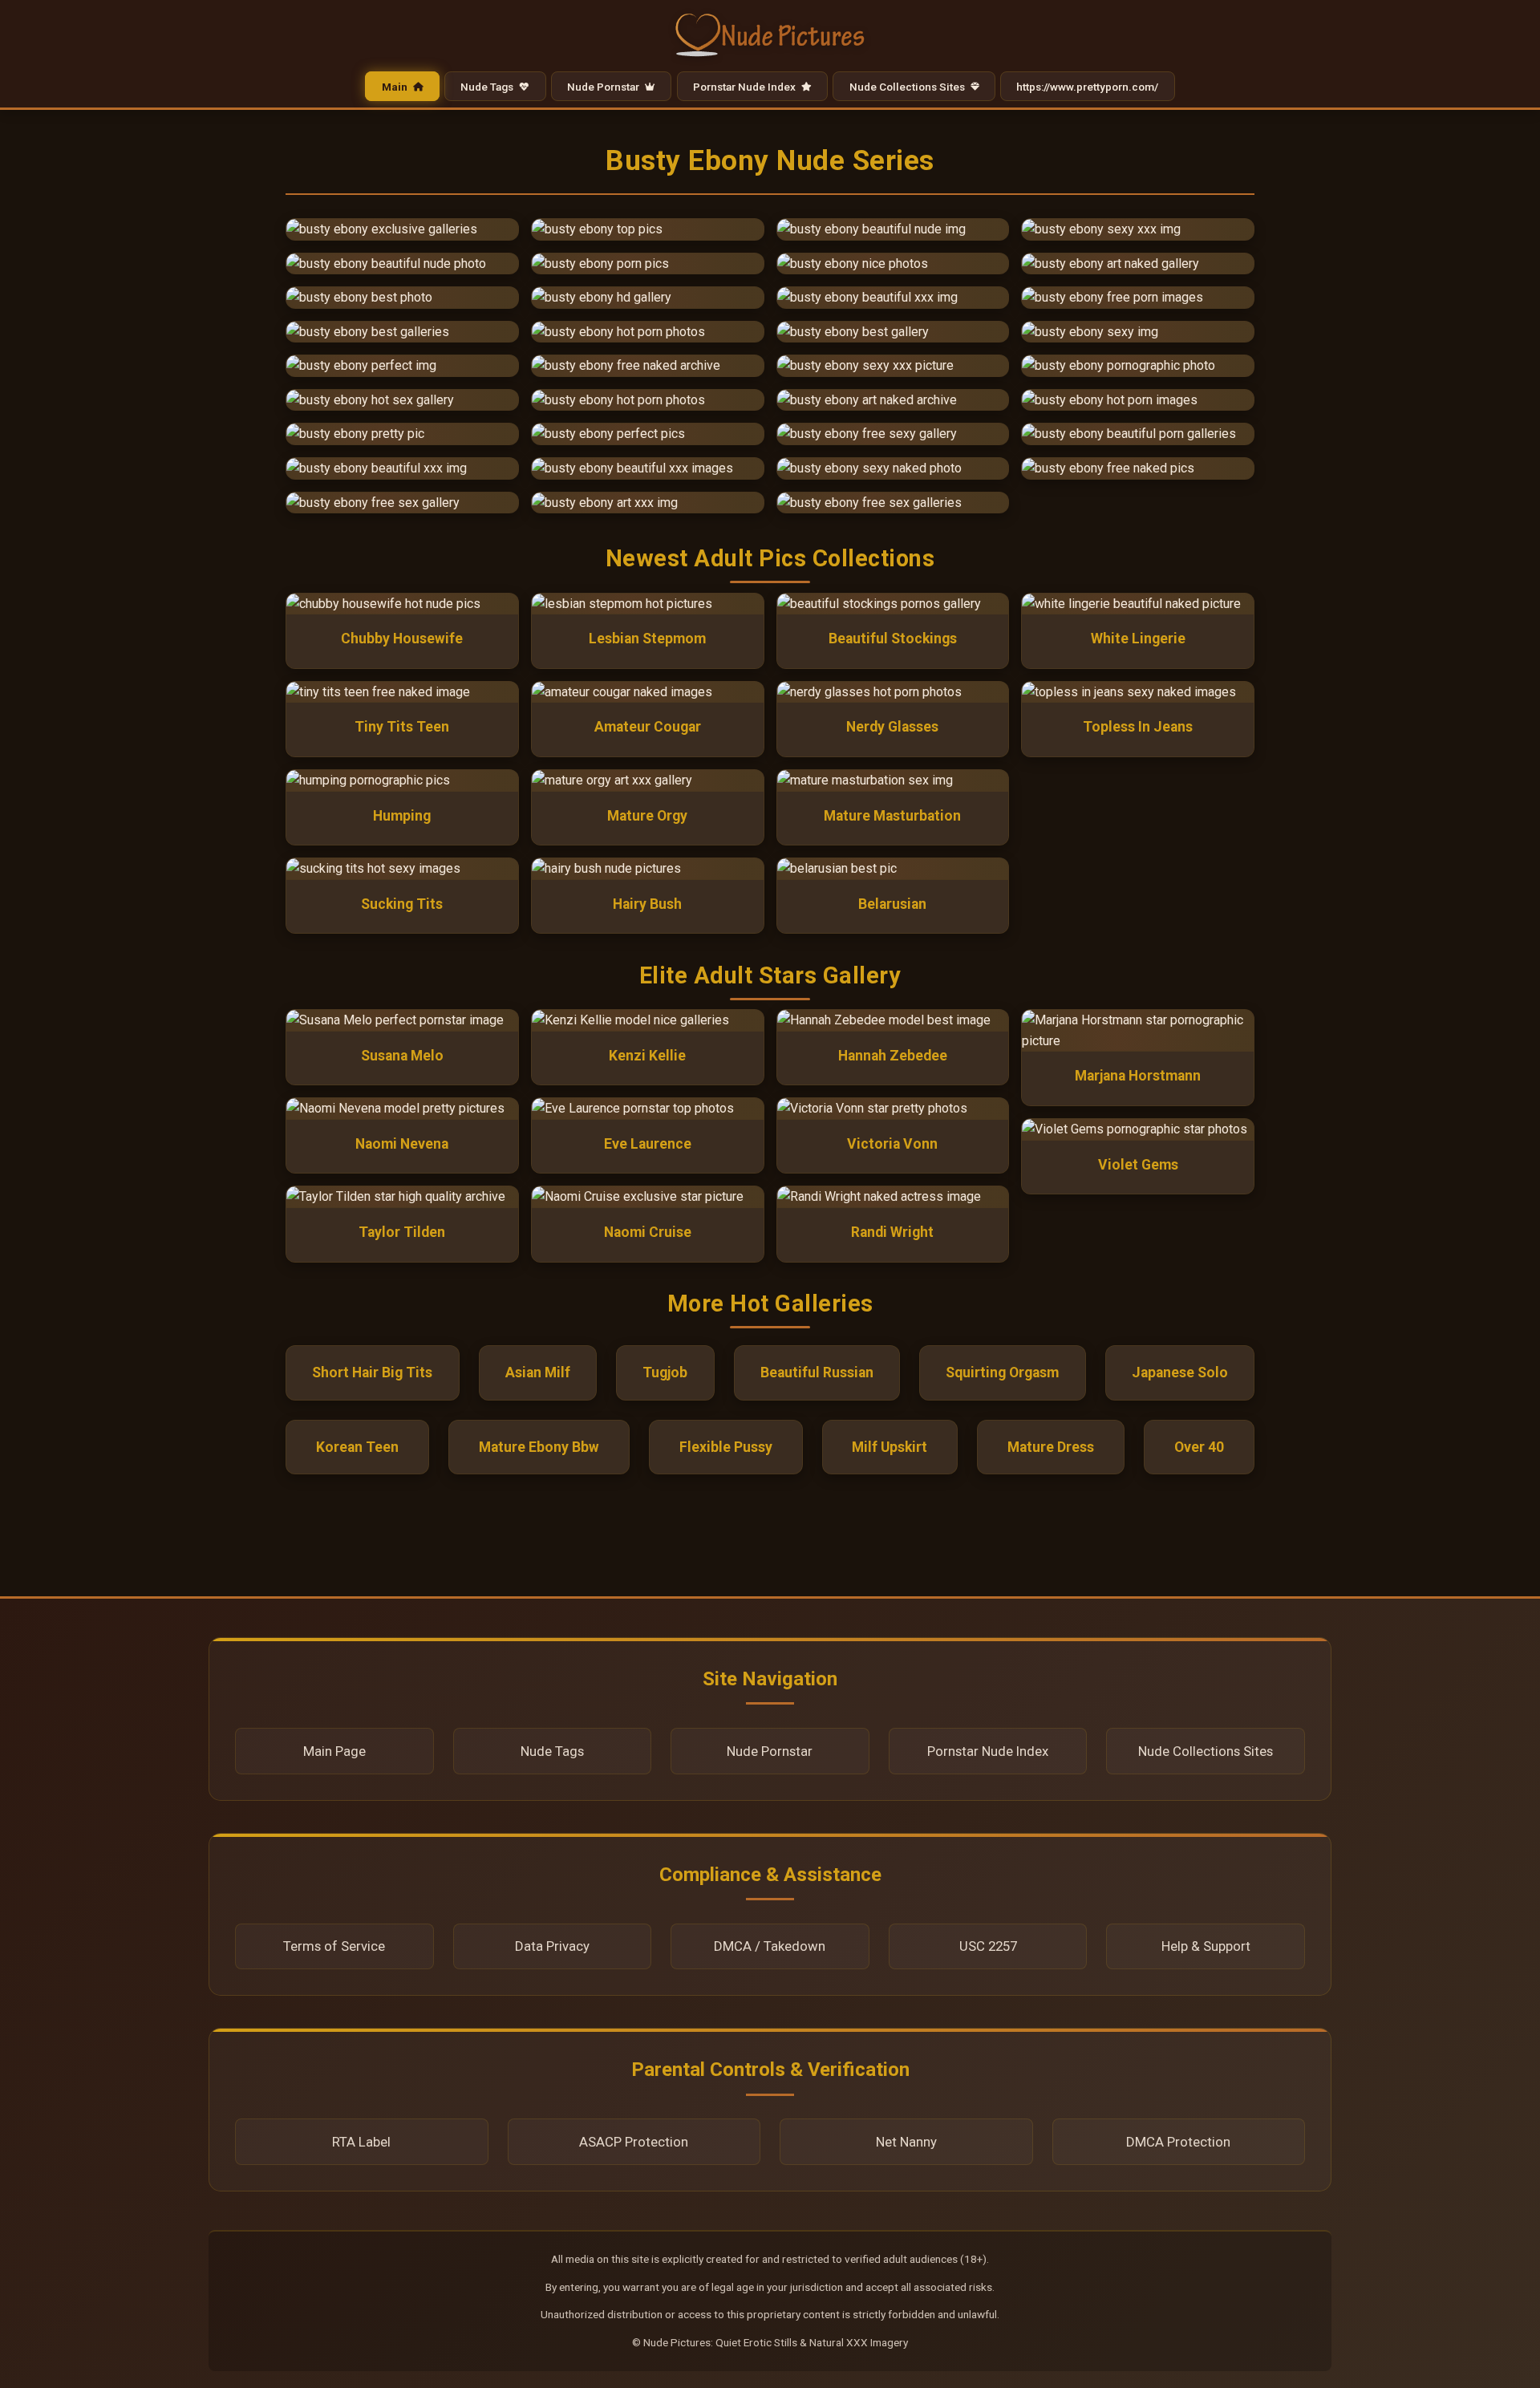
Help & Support (1206, 1946)
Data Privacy (552, 1946)
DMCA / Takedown (770, 1946)
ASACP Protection (634, 2142)
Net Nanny (906, 2142)
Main (396, 86)
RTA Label (361, 2142)
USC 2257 (988, 1946)
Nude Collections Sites (908, 86)
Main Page (334, 1751)
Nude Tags (488, 86)
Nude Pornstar (604, 86)
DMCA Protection (1178, 2142)
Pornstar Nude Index (746, 86)
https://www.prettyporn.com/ (1087, 86)
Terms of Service (334, 1946)
